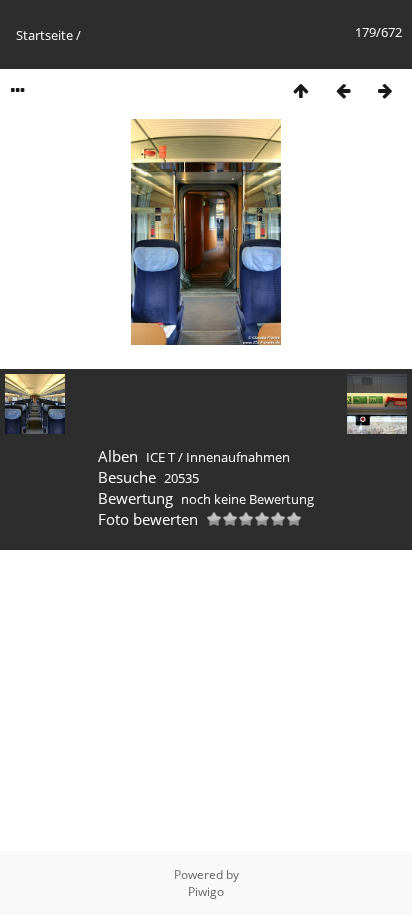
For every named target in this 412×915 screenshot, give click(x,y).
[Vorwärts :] (385, 90)
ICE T (160, 457)
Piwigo (206, 891)
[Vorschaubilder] (301, 90)
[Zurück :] (343, 90)
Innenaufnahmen (238, 457)
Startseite (44, 35)
